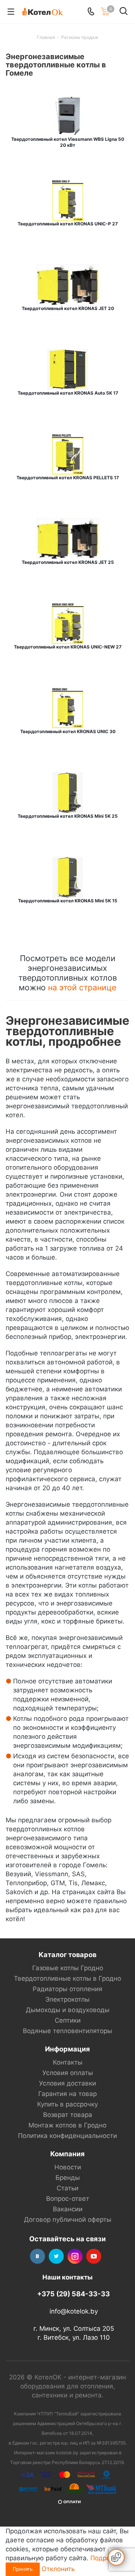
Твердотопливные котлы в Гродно (67, 1978)
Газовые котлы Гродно (68, 1968)
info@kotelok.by (74, 2311)
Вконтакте (37, 2256)
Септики (68, 2020)
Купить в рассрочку (67, 2104)
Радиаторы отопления (67, 1989)
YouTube (94, 2256)
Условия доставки (67, 2083)
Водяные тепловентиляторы (67, 2031)
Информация (67, 2049)
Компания (67, 2154)
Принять (23, 2569)
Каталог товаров (67, 1954)
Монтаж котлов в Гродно (67, 2125)
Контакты (68, 2062)
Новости (68, 2167)
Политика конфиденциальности (67, 2136)
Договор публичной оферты (68, 2220)
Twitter (56, 2256)
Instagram (75, 2256)
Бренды (68, 2178)
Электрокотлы (67, 1999)
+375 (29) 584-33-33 (73, 2294)
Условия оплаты (68, 2073)
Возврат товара (68, 2115)
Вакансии (68, 2209)
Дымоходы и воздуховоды (68, 2010)
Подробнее (108, 2558)
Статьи (67, 2188)
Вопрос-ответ (68, 2199)
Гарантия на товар (67, 2094)
